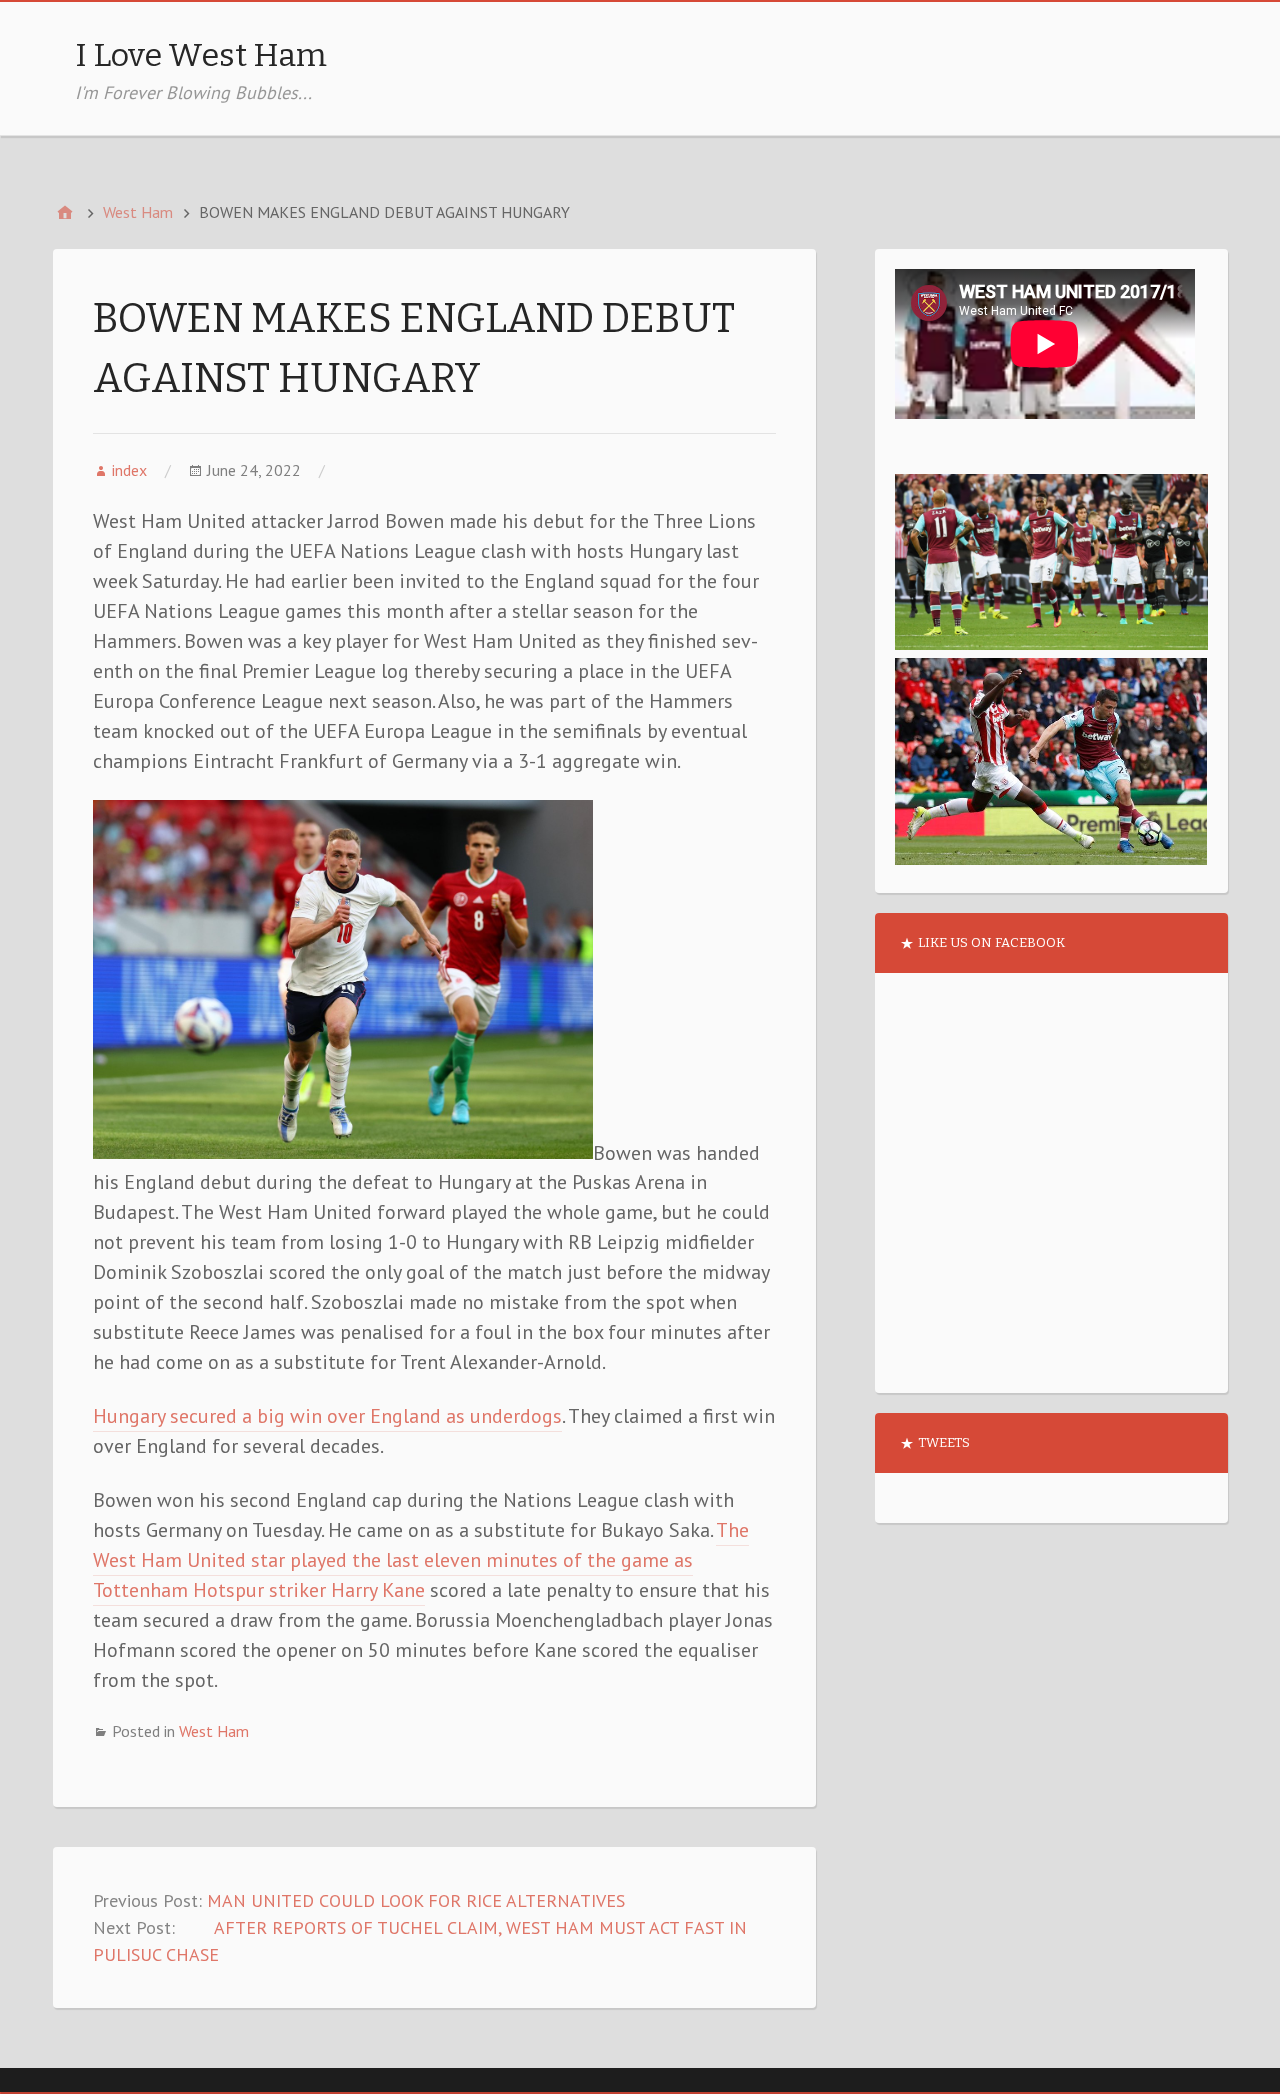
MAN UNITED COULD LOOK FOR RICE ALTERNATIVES (416, 1900)
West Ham (214, 1731)
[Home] (65, 212)
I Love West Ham (201, 55)
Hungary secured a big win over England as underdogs (327, 1416)
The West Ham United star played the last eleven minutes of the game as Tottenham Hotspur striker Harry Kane (421, 1560)
